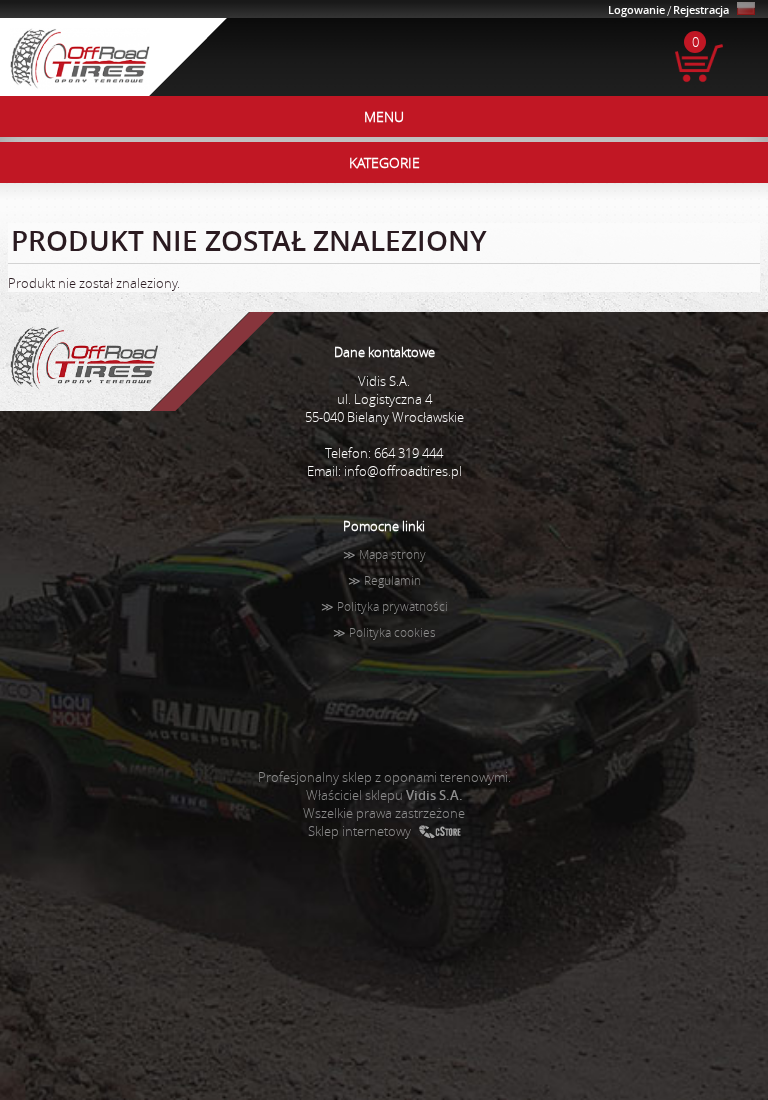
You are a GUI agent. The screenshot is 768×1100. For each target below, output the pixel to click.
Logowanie (636, 9)
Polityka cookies (392, 632)
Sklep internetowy (359, 831)
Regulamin (392, 580)
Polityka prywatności (392, 606)
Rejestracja (701, 9)
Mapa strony (392, 554)
